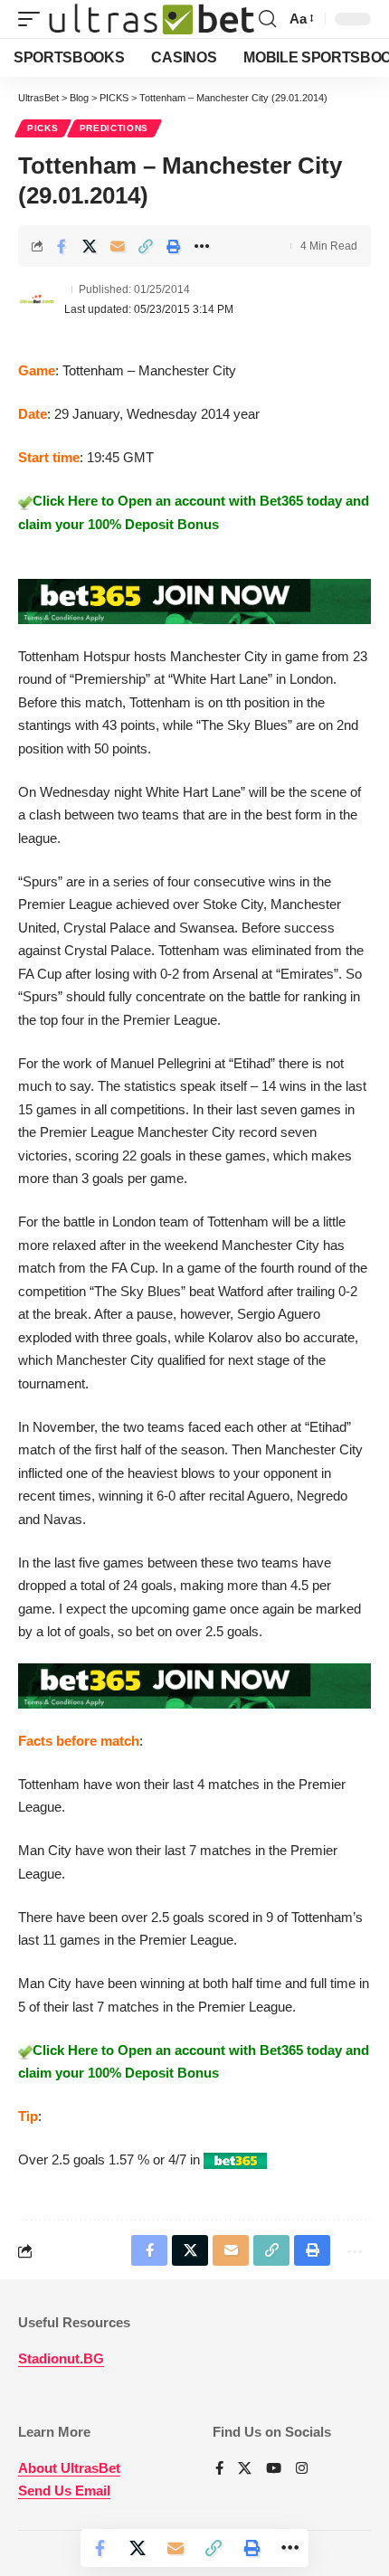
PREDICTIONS (114, 128)
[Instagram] (302, 2469)
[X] (245, 2469)
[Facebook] (219, 2469)
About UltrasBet (69, 2468)
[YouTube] (274, 2469)
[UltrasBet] (152, 19)
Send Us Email (64, 2491)
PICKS (43, 128)
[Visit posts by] (37, 299)
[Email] (118, 246)
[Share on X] (90, 246)
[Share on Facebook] (62, 246)
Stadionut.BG (61, 2358)
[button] (33, 19)
